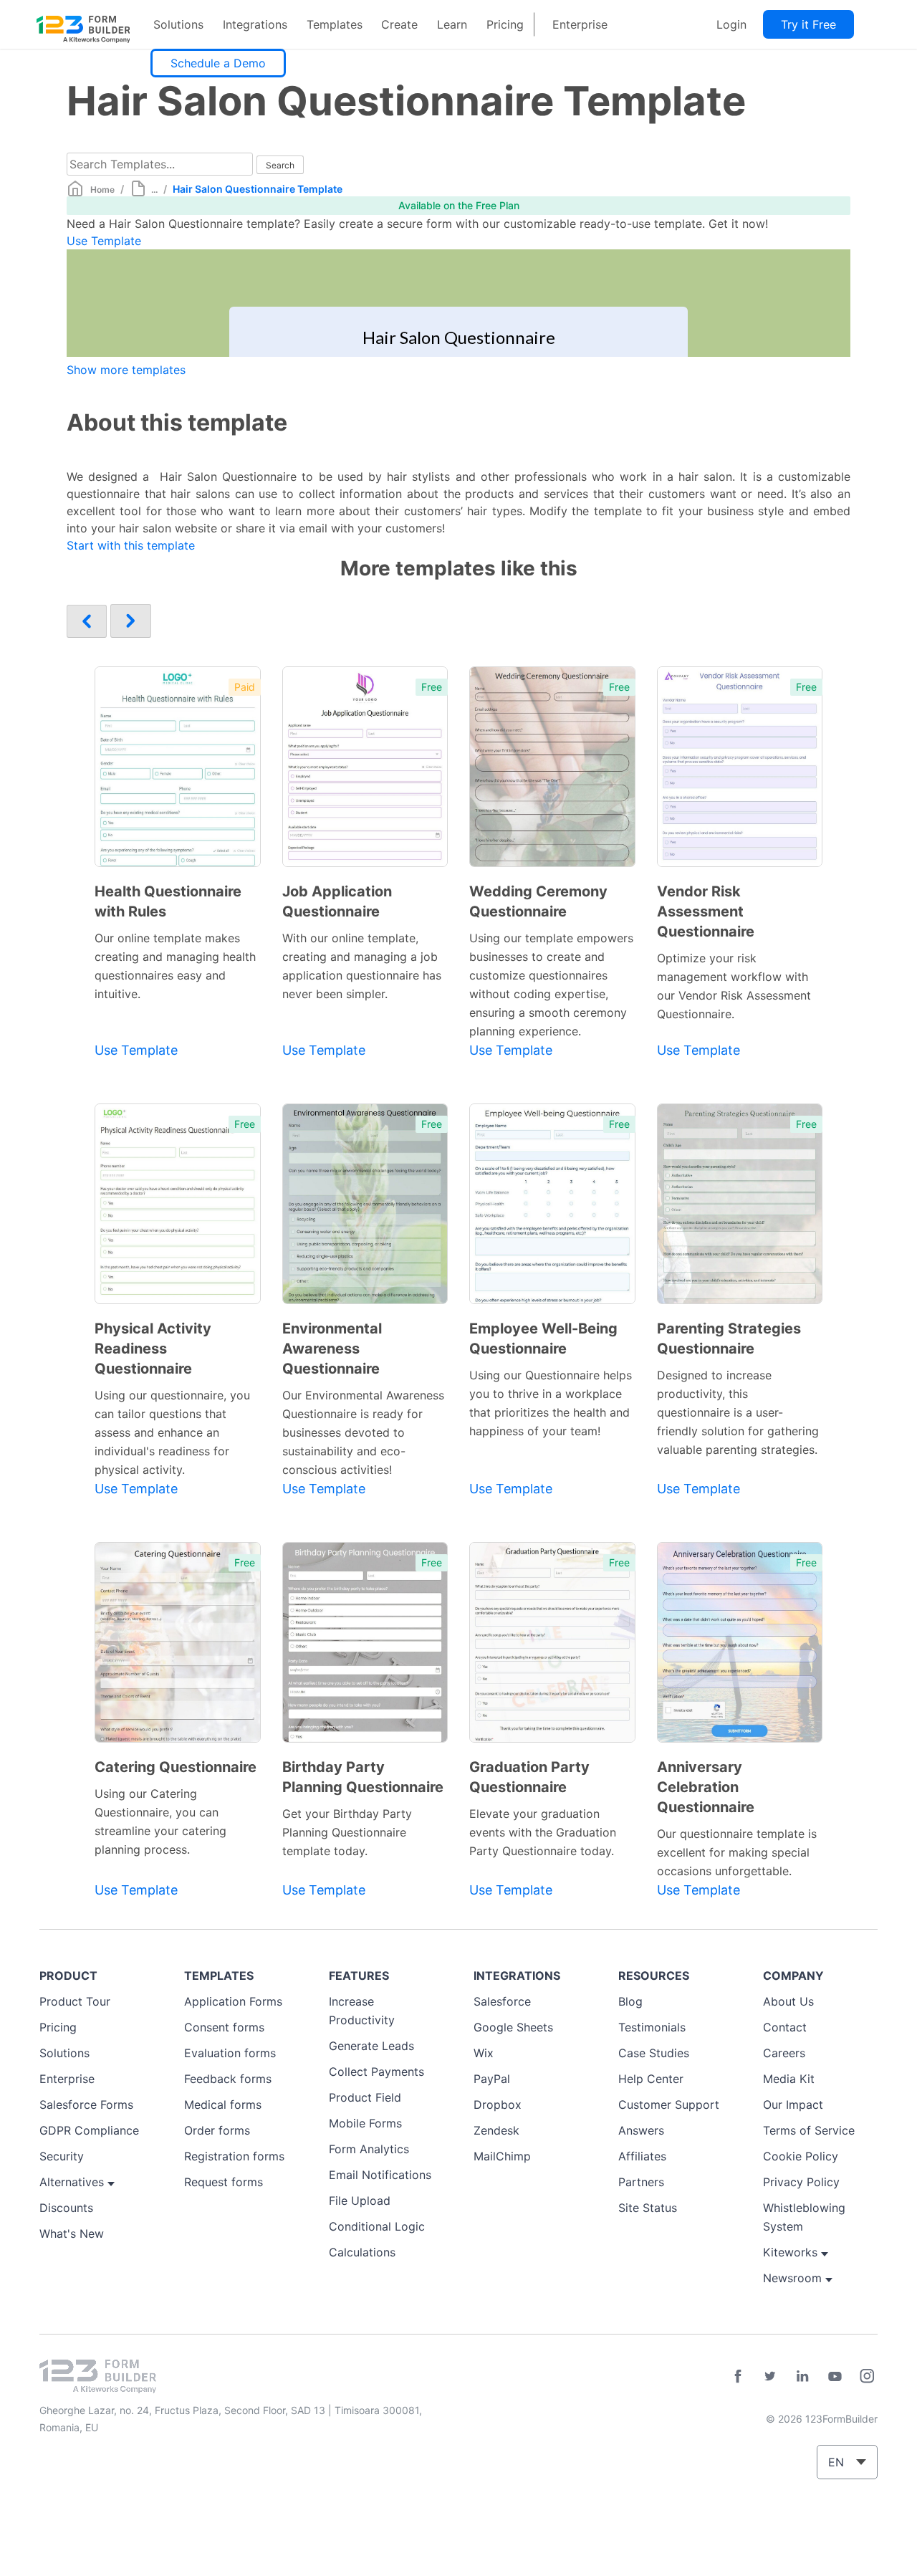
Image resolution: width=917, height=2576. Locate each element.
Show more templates (126, 370)
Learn (452, 24)
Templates (335, 24)
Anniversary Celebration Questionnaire (706, 1787)
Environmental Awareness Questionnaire (332, 1349)
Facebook (738, 2376)
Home (102, 190)
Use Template (104, 241)
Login (731, 24)
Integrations (255, 24)
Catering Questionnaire (176, 1767)
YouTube (835, 2376)
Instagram (867, 2376)
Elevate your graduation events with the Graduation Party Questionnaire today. (543, 1832)
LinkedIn (802, 2376)
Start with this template (131, 545)
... (154, 190)
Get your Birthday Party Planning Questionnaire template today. (347, 1832)
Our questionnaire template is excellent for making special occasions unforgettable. (737, 1852)
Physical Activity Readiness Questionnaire (153, 1349)
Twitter (770, 2376)
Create (399, 24)
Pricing (505, 24)
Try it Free (808, 24)
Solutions (178, 24)
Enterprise (580, 24)
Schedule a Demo (218, 63)
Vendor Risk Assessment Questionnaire (706, 911)
